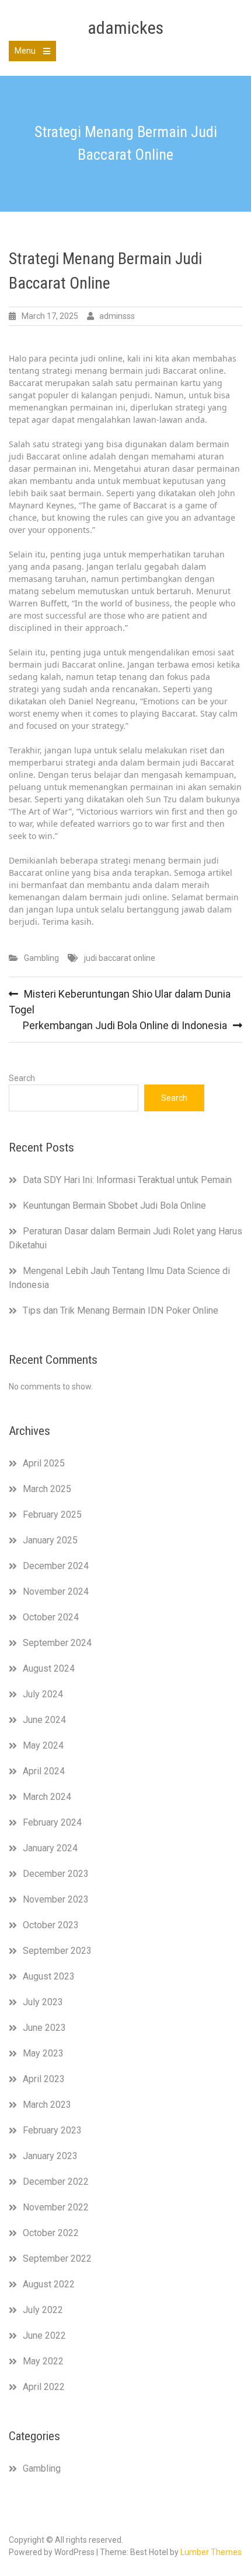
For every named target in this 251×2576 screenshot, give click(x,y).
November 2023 (56, 1899)
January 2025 (50, 1540)
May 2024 (43, 1745)
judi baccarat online (120, 958)
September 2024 (57, 1643)
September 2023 (57, 1951)
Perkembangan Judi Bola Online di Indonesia (125, 1025)
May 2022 (43, 2361)
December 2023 (56, 1874)
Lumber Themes (211, 2552)
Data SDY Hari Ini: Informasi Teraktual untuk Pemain (127, 1180)
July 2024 (43, 1694)
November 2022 (56, 2207)
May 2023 (43, 2053)
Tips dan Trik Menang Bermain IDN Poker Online (121, 1310)
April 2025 (44, 1463)
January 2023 (50, 2156)
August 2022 (49, 2284)
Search (22, 1078)
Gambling (41, 958)
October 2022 (51, 2233)
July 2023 (43, 2002)
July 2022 (43, 2310)
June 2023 (44, 2028)
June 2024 (44, 1720)
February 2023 (52, 2130)
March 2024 (47, 1797)
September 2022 (57, 2259)
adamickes (125, 28)
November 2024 (56, 1591)
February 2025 (52, 1515)
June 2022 (44, 2335)
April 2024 (44, 1771)
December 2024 (56, 1566)
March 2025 (47, 1489)
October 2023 (51, 1925)
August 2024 (49, 1668)
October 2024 (51, 1617)
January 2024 (50, 1848)
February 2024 (52, 1822)
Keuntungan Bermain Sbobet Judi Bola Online (114, 1205)
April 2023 (44, 2079)
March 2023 (47, 2105)
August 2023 (49, 1976)
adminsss (117, 316)
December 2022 (56, 2182)
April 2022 (44, 2387)
